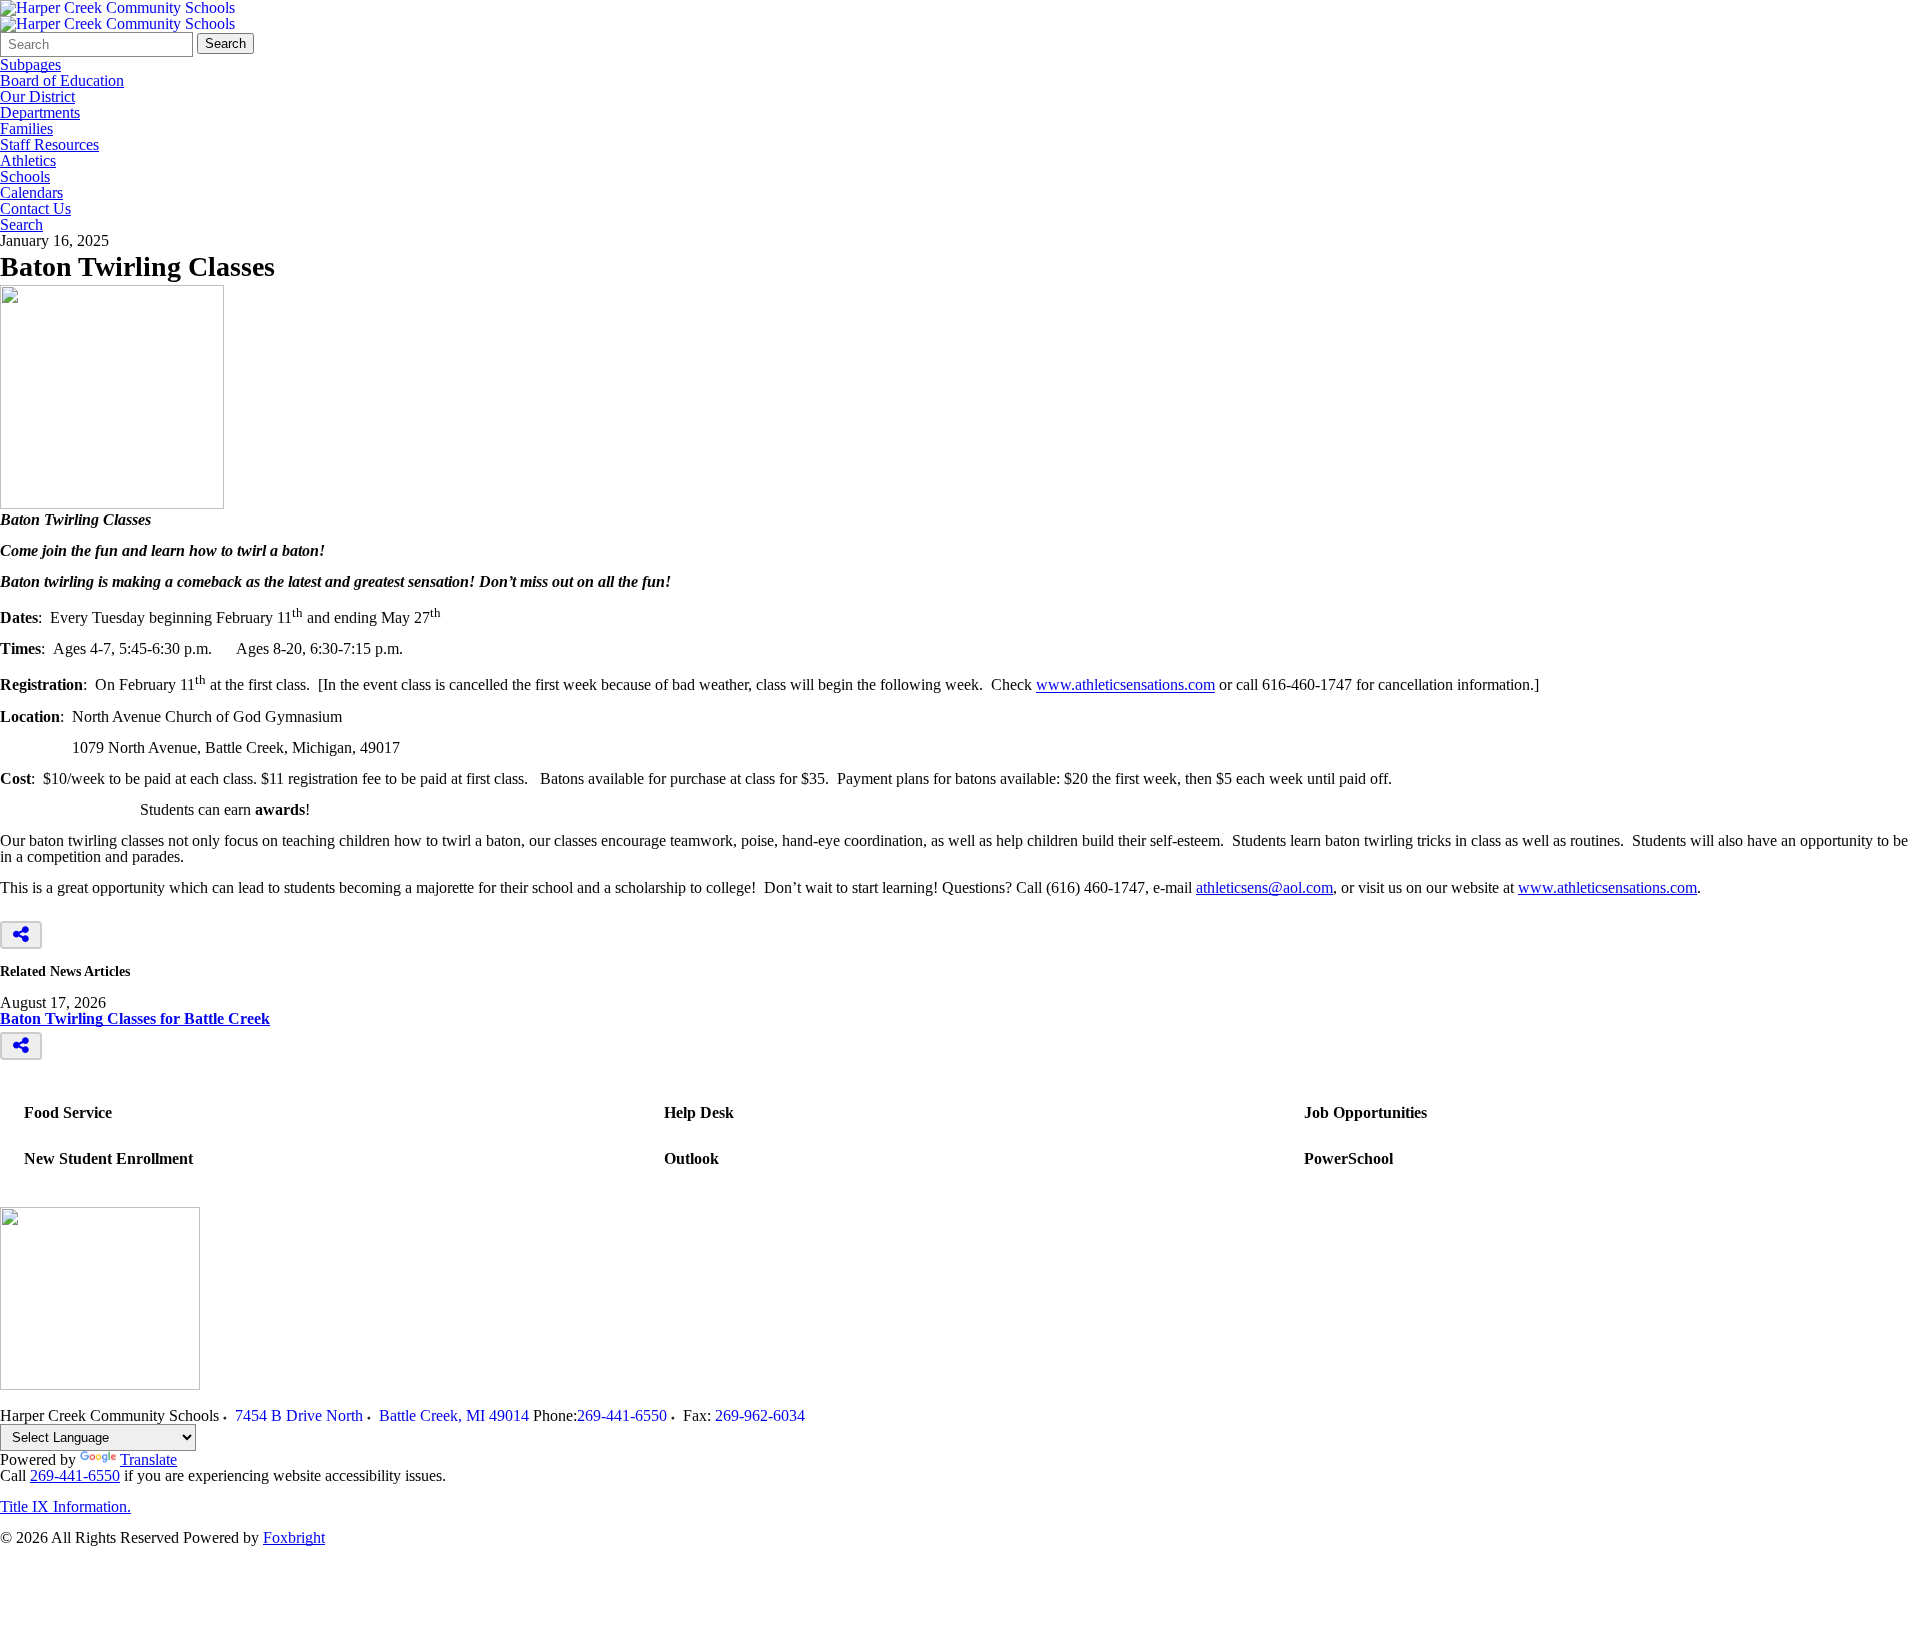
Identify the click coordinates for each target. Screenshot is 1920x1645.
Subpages (30, 65)
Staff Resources (49, 145)
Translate (148, 1459)
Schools (25, 177)
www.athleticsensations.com (1125, 685)
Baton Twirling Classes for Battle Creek (135, 1018)
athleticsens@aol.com (1264, 887)
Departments (40, 113)
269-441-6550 (622, 1415)
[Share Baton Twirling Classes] (21, 935)
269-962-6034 (760, 1415)
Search (225, 43)
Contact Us (35, 209)
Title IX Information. (65, 1506)
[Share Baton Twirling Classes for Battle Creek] (21, 1046)
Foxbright (294, 1537)
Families (26, 129)
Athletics (28, 161)
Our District (37, 97)
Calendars (31, 193)
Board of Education (62, 81)
